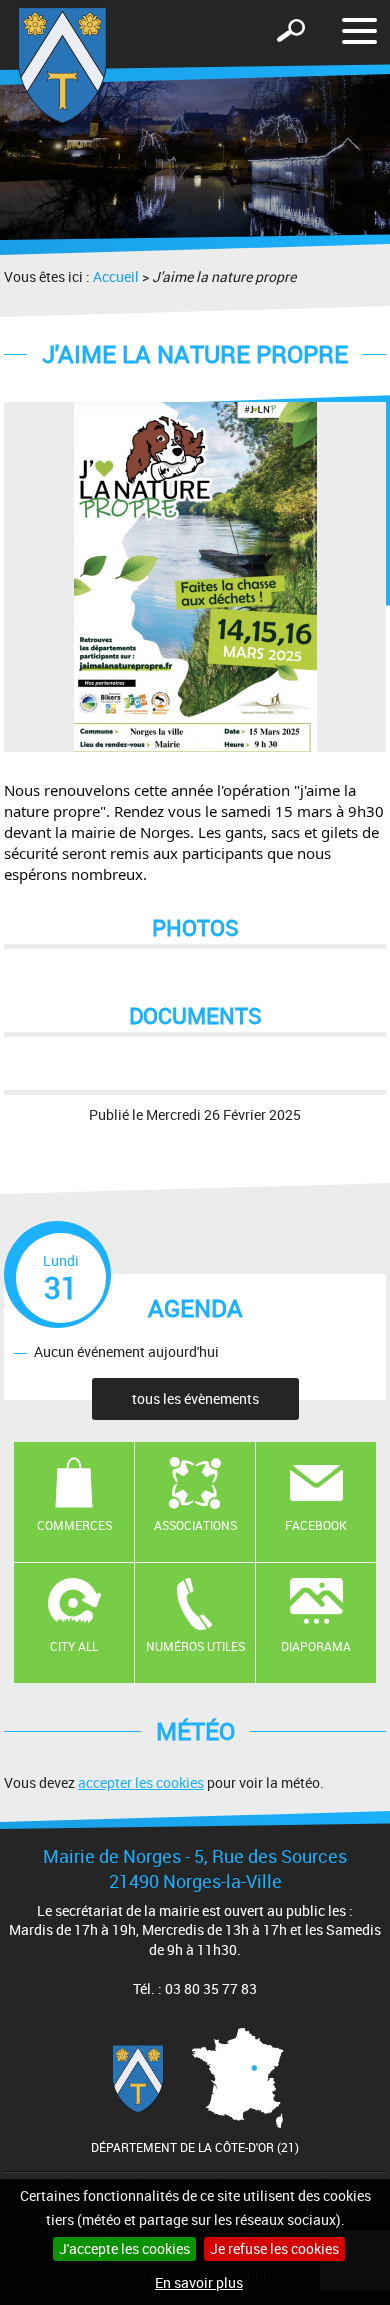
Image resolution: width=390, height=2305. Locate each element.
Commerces (74, 1525)
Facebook (316, 1525)
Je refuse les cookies (274, 2248)
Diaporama (316, 1646)
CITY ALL (74, 1646)
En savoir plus (199, 2282)
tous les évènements (195, 1398)
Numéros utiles (195, 1646)
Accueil (116, 276)
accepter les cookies (141, 1782)
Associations (195, 1525)
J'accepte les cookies (124, 2248)
